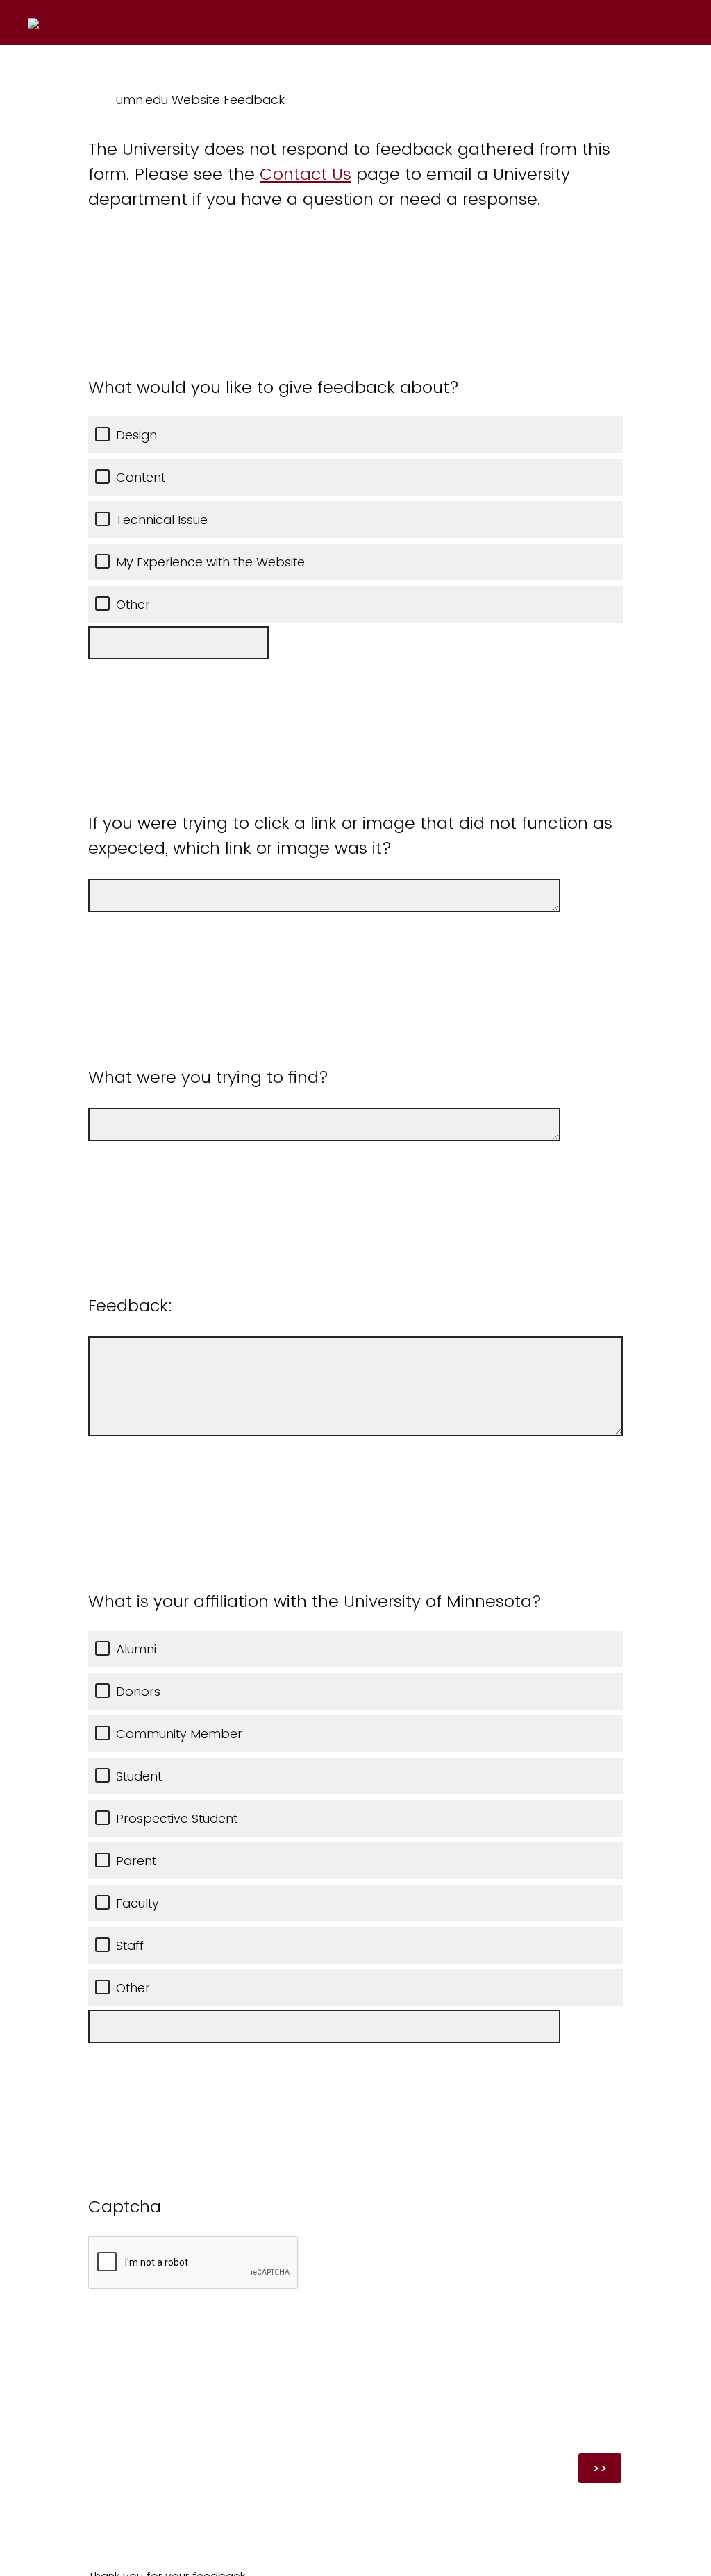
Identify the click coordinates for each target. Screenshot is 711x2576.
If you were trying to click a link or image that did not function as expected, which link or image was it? (350, 835)
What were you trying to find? (208, 1077)
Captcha (125, 2206)
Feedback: (131, 1305)
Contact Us (306, 174)
